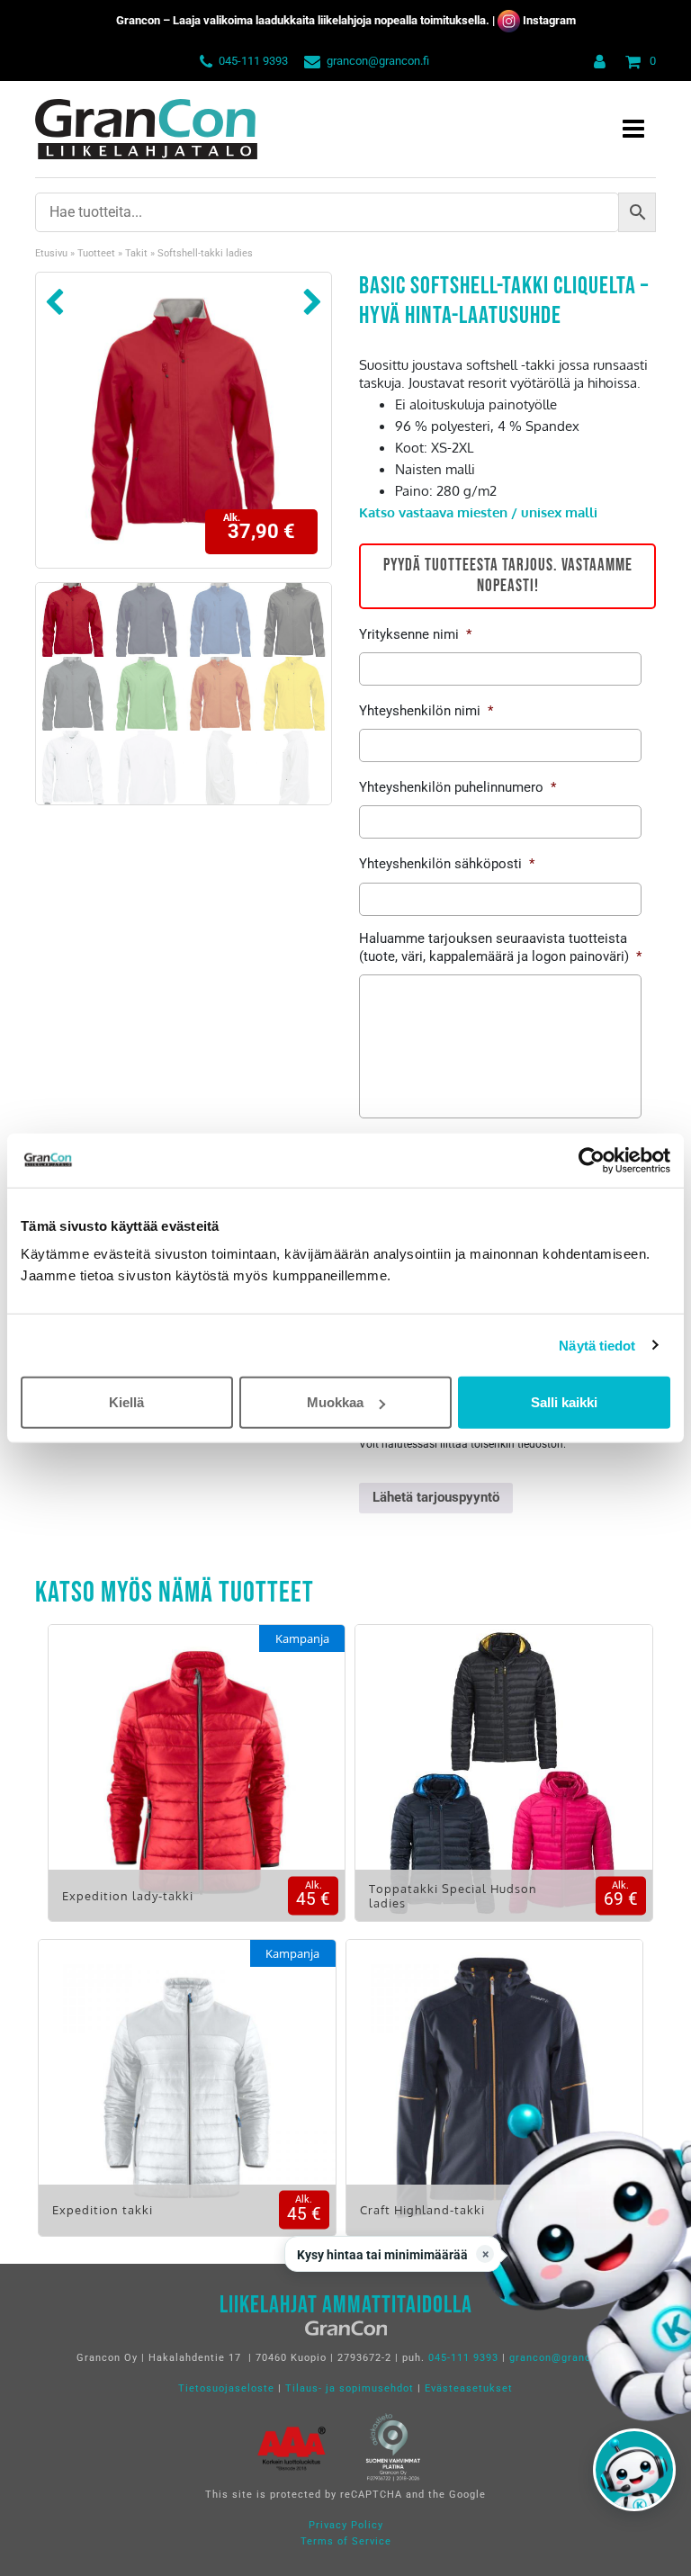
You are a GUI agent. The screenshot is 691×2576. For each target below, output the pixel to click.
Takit (136, 253)
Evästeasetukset (469, 2388)
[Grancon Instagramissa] (509, 20)
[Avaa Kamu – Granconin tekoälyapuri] (634, 2470)
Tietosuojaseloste (226, 2388)
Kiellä (126, 1402)
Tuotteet (96, 253)
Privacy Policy (346, 2525)
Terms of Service (346, 2541)
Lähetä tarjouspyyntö (436, 1497)
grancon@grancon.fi (378, 61)
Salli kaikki (564, 1402)
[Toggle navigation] (633, 129)
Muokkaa (335, 1402)
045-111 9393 (253, 61)
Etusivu (51, 253)
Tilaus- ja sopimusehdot (350, 2388)
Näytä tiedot (597, 1345)
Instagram (549, 20)
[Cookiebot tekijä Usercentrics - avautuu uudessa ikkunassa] (592, 1160)
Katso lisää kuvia (197, 1786)
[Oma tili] (596, 61)
